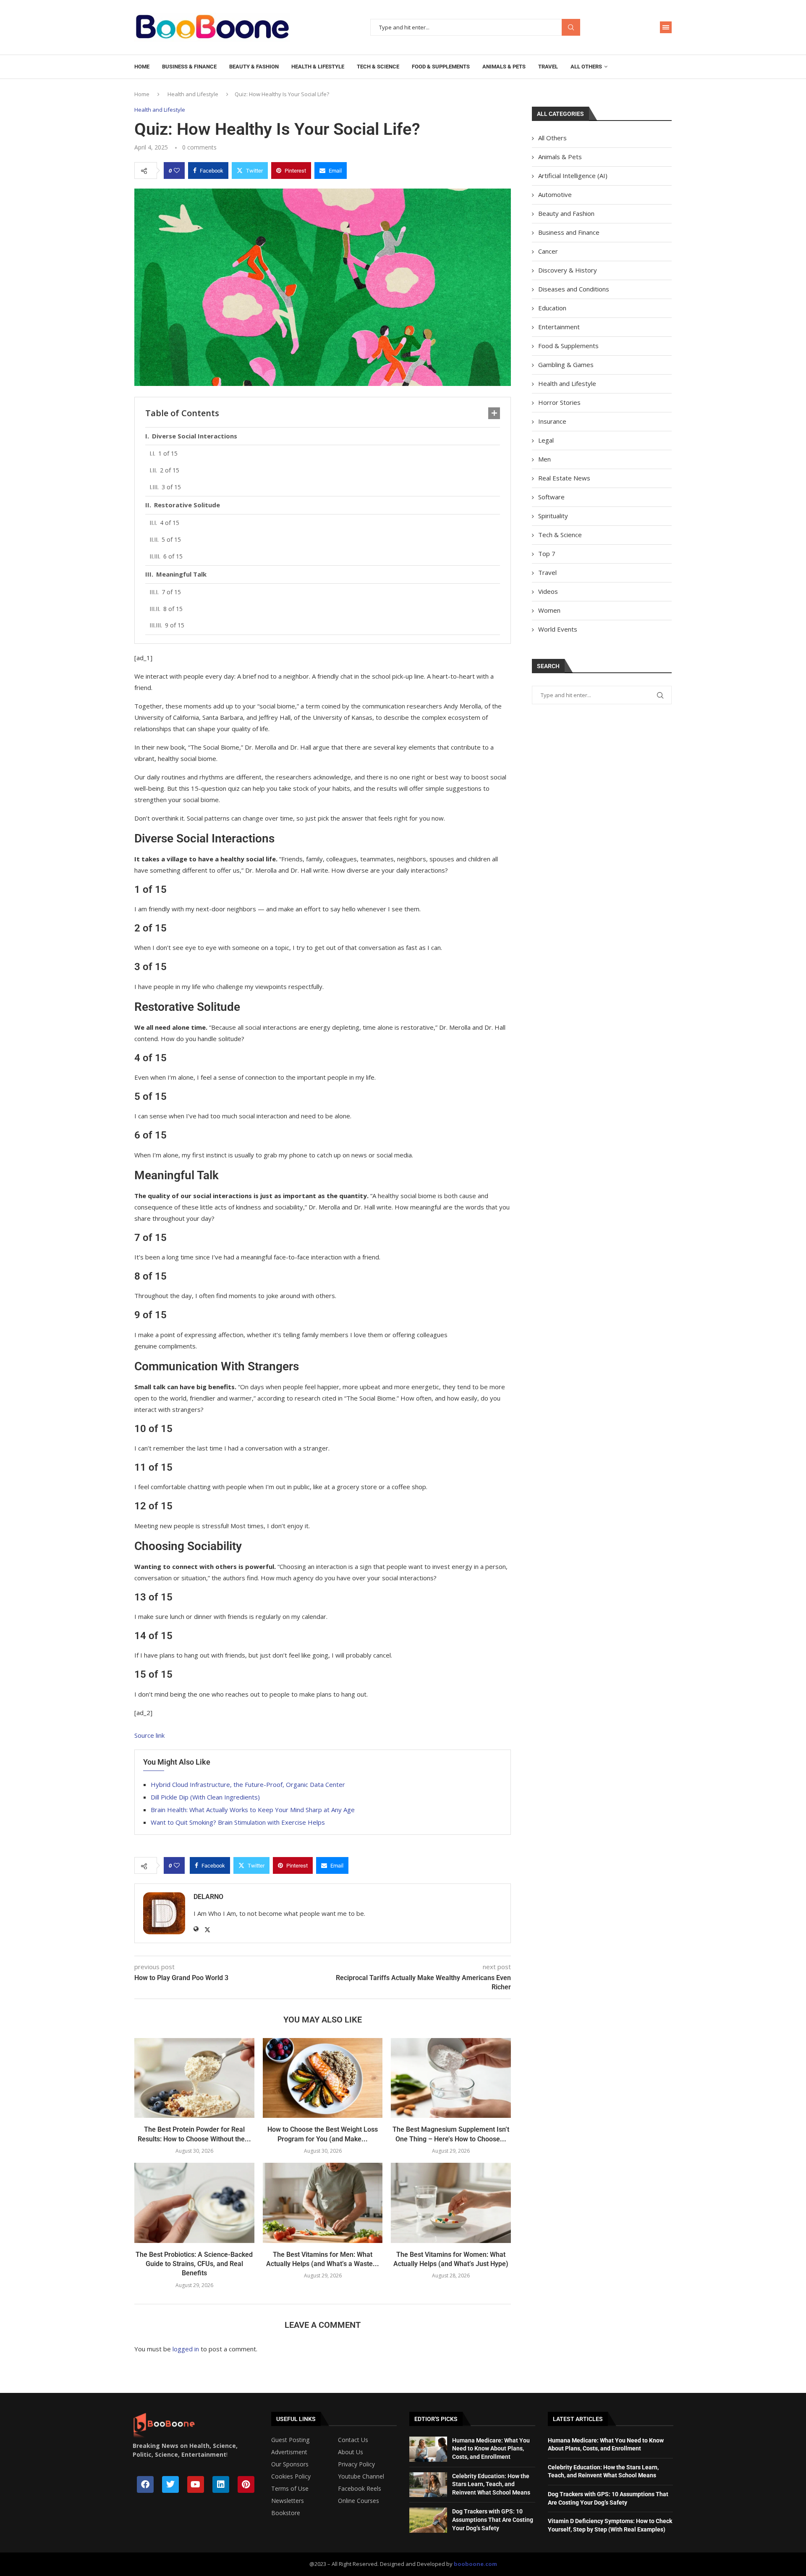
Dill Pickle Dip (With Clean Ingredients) (205, 1797)
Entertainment (559, 327)
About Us (351, 2452)
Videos (548, 591)
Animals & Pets (504, 67)
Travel (548, 67)
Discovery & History (568, 270)
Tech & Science (378, 67)
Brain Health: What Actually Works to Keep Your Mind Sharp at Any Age (253, 1810)
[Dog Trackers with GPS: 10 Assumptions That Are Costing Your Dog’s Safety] (428, 2520)
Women (549, 610)
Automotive (555, 194)
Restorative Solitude (187, 505)
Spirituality (553, 516)
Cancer (548, 251)
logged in (186, 2349)
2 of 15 (170, 470)
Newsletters (288, 2501)
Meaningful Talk (181, 574)
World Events (558, 629)
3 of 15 (171, 487)
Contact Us (353, 2440)
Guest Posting (290, 2440)
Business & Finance (189, 67)
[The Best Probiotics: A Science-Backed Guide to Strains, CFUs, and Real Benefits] (194, 2203)
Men (544, 459)
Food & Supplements (441, 67)
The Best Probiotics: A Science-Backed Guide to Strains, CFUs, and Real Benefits (194, 2264)
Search (571, 28)
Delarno (208, 1897)
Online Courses (359, 2501)
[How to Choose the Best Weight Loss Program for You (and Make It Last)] (323, 2078)
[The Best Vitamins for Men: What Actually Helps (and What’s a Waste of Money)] (323, 2203)
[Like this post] (177, 171)
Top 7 (547, 553)
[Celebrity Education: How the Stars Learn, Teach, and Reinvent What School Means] (428, 2485)
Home (142, 67)
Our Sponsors (290, 2464)
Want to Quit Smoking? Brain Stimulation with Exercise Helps (238, 1822)
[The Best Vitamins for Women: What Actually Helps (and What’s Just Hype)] (451, 2203)
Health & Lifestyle (318, 67)
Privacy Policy (356, 2464)
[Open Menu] (666, 27)
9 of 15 (175, 625)
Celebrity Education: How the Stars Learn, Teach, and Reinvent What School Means (491, 2484)
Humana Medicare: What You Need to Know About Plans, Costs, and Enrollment (491, 2449)
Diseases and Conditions (574, 289)
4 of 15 (170, 523)
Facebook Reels (360, 2489)
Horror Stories (559, 402)
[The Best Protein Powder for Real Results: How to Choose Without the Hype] (194, 2078)
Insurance (552, 421)
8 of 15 (173, 609)
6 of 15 (173, 556)
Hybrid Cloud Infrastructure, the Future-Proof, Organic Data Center (248, 1784)
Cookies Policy (291, 2476)
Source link (149, 1735)
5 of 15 (171, 539)
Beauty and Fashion (566, 213)
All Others (586, 67)
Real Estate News (564, 478)
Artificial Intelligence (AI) (573, 176)
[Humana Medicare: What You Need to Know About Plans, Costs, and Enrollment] (428, 2449)
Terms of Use (290, 2489)
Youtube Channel (361, 2476)
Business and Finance (569, 232)
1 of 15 (168, 453)
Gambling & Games (566, 365)
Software (551, 497)
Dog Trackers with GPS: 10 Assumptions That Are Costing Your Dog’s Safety (493, 2520)
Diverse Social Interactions (195, 436)
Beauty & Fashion (254, 67)
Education (552, 308)
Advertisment (289, 2452)
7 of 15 (171, 592)
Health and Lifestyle (193, 94)
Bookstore (286, 2513)
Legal (546, 440)
